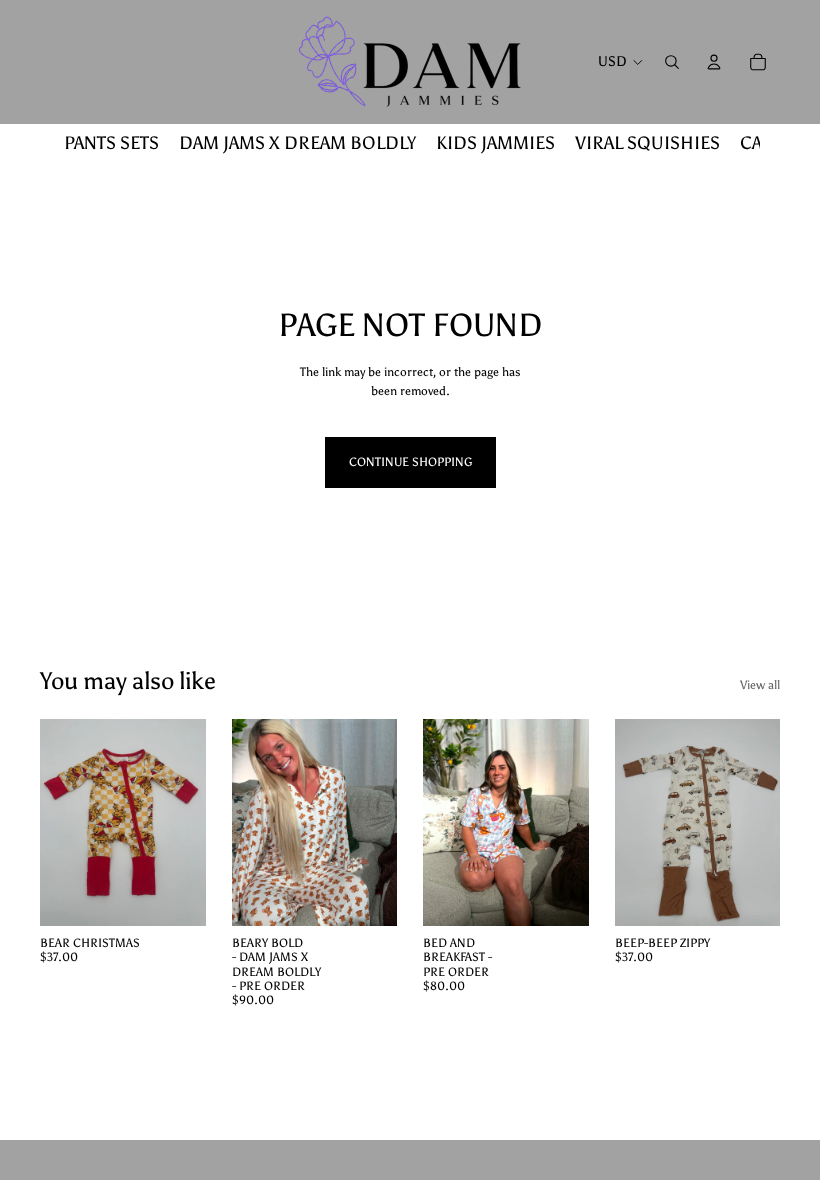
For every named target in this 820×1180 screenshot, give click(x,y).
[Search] (672, 62)
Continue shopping (410, 462)
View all (760, 685)
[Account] (714, 62)
